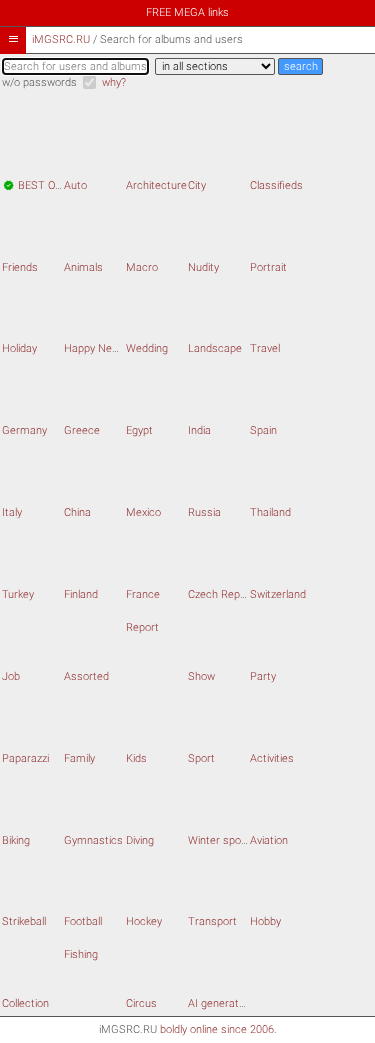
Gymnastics (93, 840)
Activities (272, 758)
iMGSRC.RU (61, 39)
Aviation (269, 840)
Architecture (156, 185)
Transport (212, 921)
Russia (204, 512)
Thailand (270, 512)
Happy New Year (105, 348)
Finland (81, 594)
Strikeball (24, 921)
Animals (83, 267)
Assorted (86, 676)
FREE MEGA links (187, 12)
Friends (20, 267)
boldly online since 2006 (217, 1029)
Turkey (18, 594)
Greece (82, 430)
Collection (25, 1003)
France (143, 594)
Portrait (268, 267)
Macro (142, 267)
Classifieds (276, 185)
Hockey (144, 921)
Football (83, 921)
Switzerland (278, 594)
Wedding (147, 348)
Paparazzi (25, 758)
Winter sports (221, 840)
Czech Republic (225, 594)
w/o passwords (39, 82)
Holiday (19, 348)
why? (114, 82)
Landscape (215, 348)
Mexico (143, 512)
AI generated (219, 1003)
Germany (24, 430)
